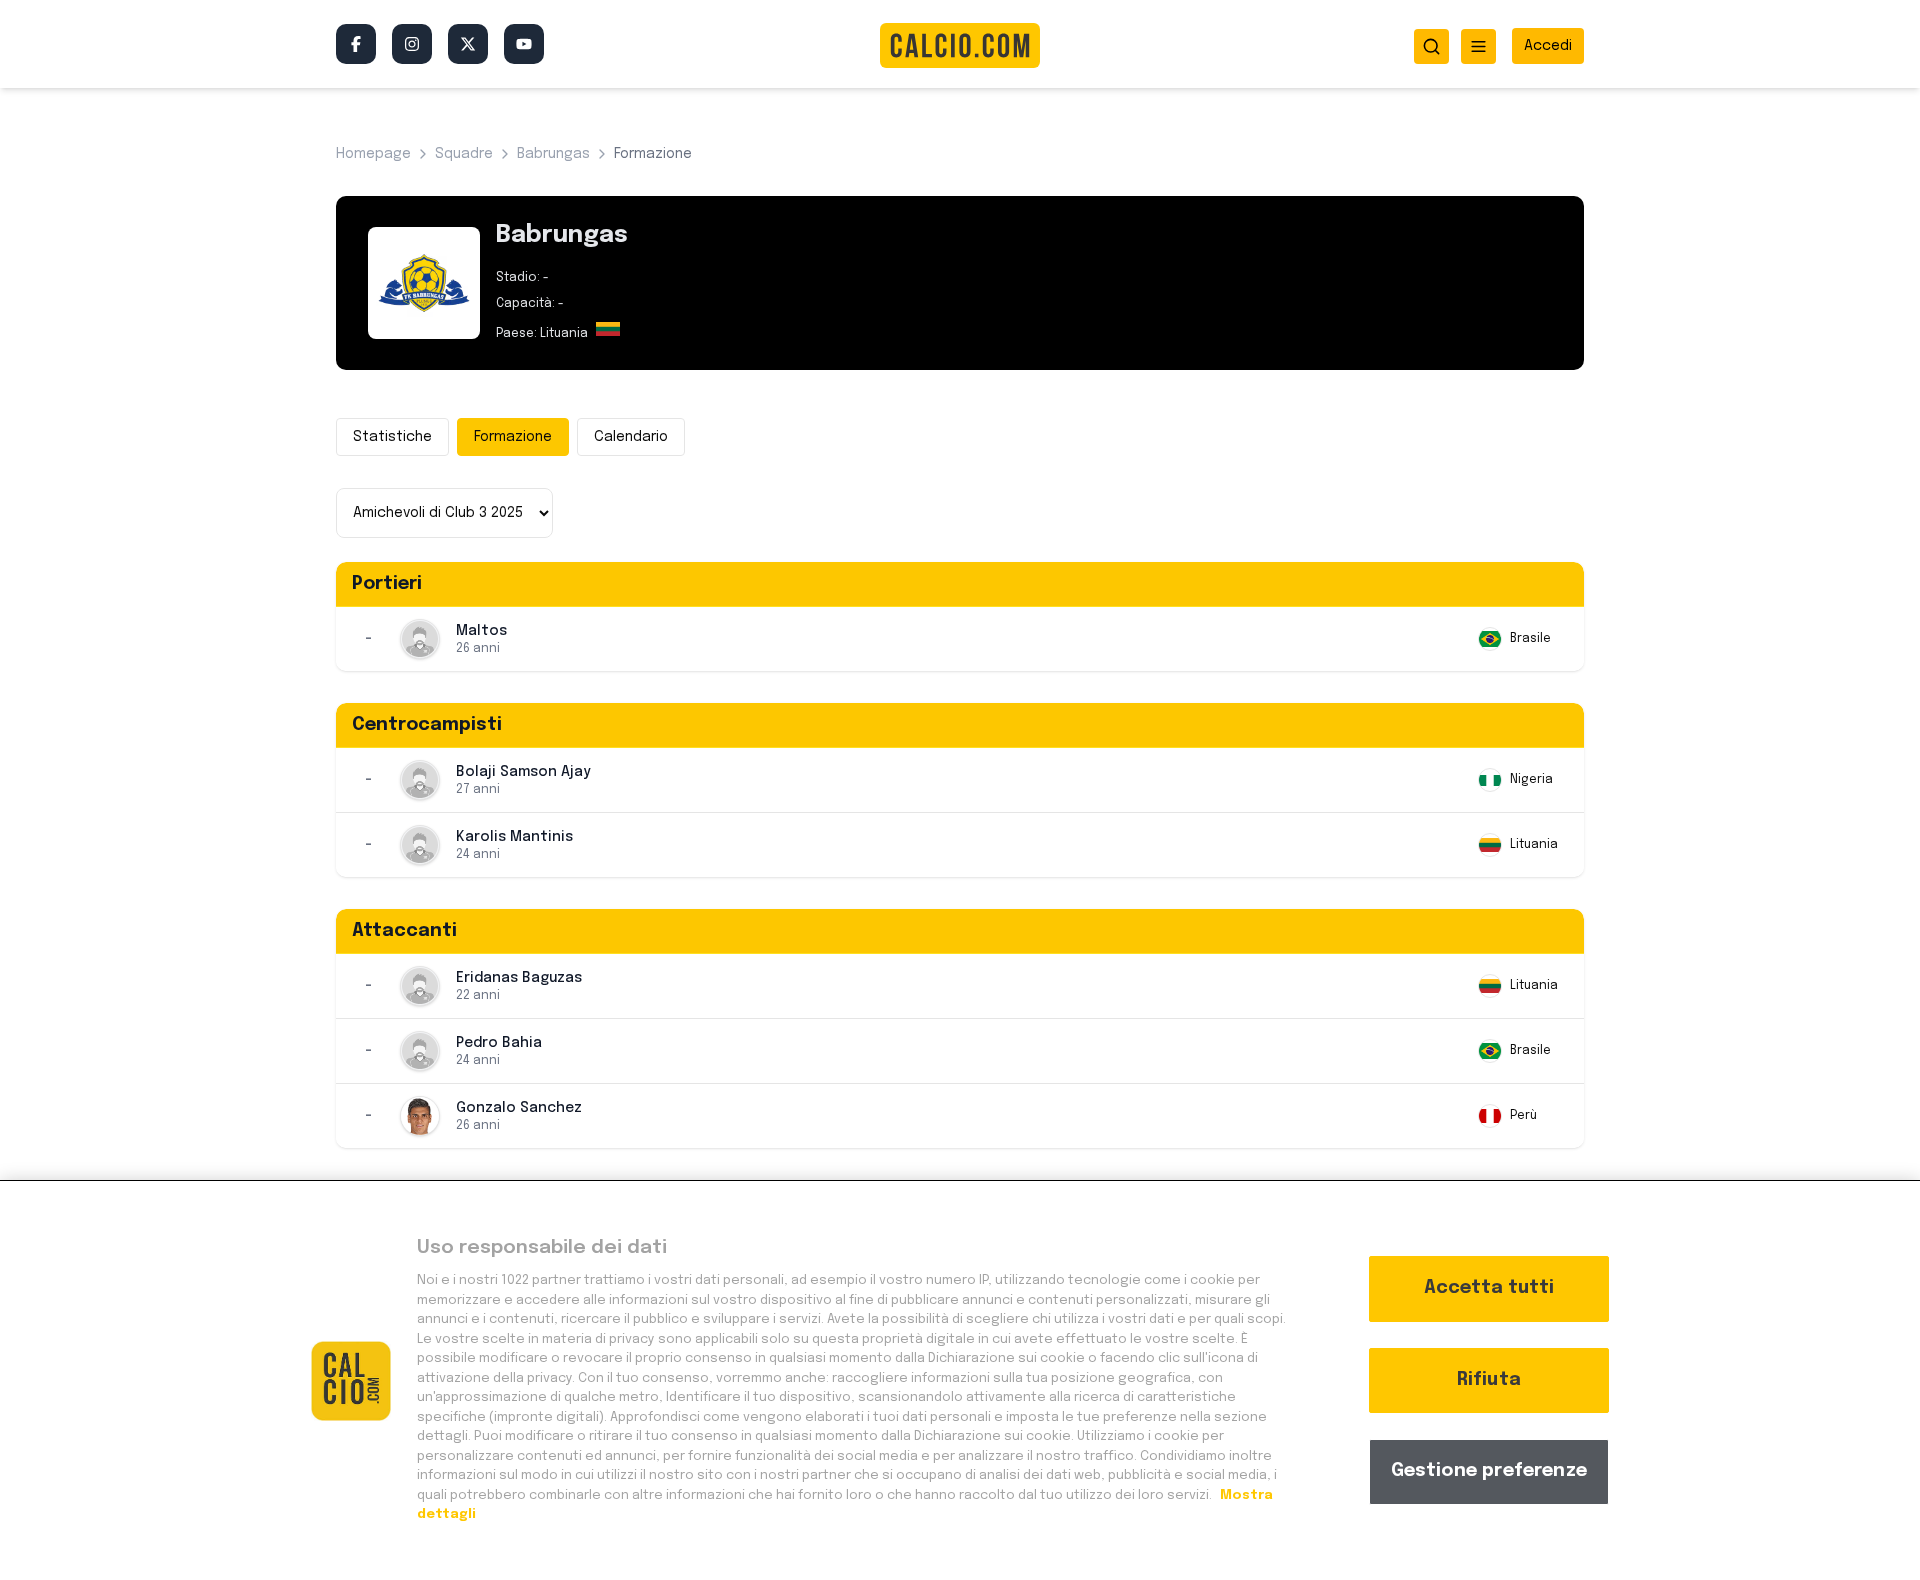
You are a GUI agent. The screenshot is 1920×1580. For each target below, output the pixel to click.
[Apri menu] (1478, 46)
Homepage (373, 154)
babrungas (553, 154)
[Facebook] (356, 44)
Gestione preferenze (1489, 1471)
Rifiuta (1489, 1380)
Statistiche (392, 437)
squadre (464, 154)
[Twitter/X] (468, 44)
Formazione (513, 437)
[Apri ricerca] (1431, 46)
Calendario (631, 437)
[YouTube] (524, 44)
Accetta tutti (1489, 1288)
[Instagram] (412, 44)
